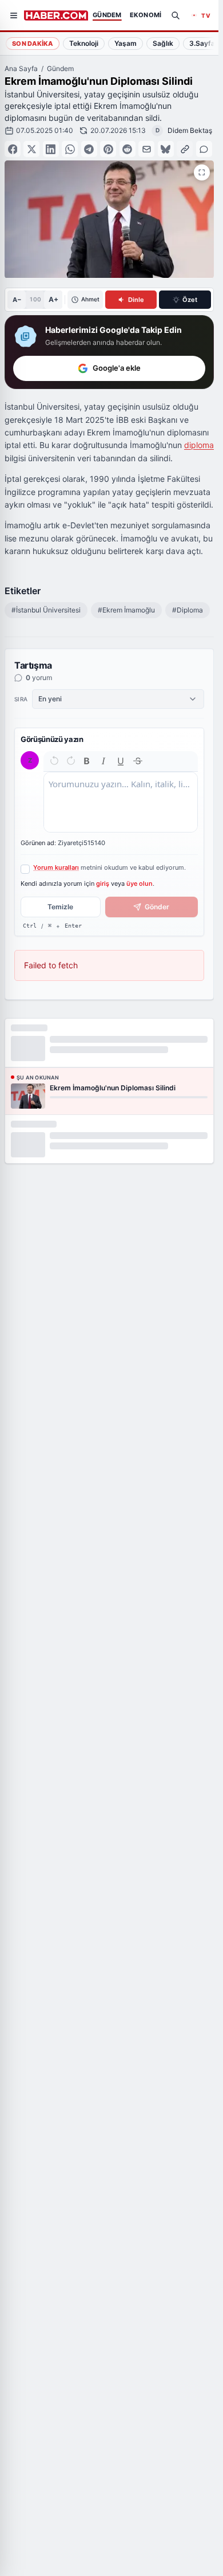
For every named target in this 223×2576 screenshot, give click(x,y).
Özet (190, 300)
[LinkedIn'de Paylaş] (51, 149)
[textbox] (121, 802)
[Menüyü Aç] (14, 15)
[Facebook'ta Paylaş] (13, 149)
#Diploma (188, 610)
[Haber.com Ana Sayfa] (56, 15)
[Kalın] (87, 761)
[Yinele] (71, 761)
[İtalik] (103, 761)
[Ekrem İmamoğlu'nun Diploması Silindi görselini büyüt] (202, 172)
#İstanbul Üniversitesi (46, 610)
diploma (199, 445)
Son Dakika (33, 44)
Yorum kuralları (56, 867)
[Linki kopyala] (185, 149)
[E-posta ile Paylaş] (146, 149)
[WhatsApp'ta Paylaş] (70, 149)
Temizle (60, 907)
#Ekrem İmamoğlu (126, 610)
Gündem (60, 68)
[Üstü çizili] (138, 761)
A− (17, 300)
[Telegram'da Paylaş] (89, 149)
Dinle (136, 300)
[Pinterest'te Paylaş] (108, 149)
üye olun (140, 883)
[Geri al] (54, 761)
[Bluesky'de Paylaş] (166, 149)
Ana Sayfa (21, 68)
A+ (53, 299)
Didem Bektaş (190, 130)
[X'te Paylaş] (31, 149)
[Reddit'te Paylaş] (128, 149)
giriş (103, 883)
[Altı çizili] (121, 761)
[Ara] (176, 15)
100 (35, 299)
